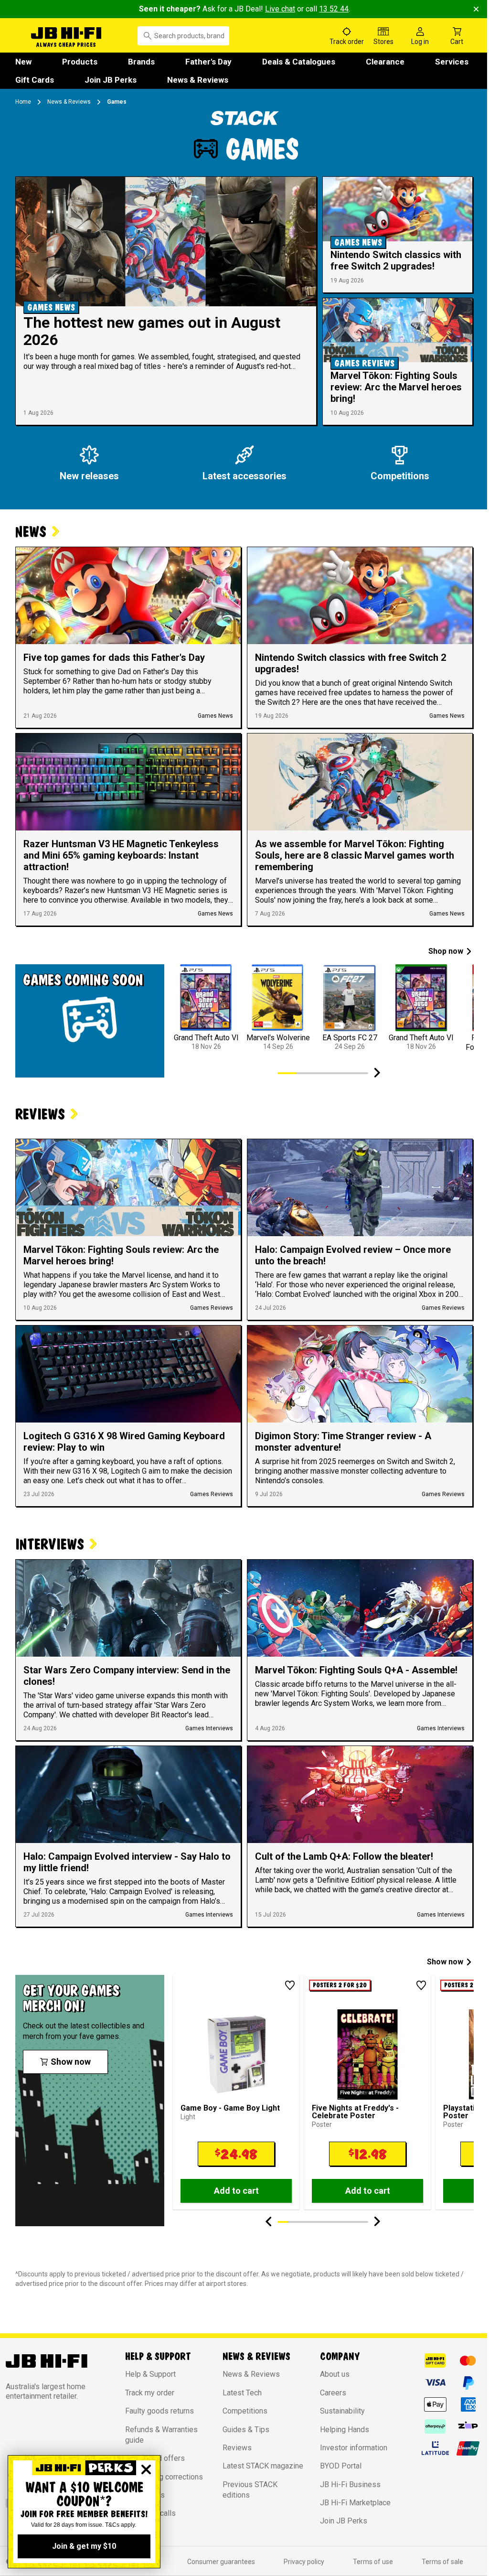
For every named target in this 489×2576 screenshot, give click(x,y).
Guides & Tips (246, 2430)
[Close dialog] (146, 2469)
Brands (141, 62)
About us (335, 2374)
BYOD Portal (341, 2466)
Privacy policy (304, 2562)
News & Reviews (198, 80)
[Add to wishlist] (290, 1985)
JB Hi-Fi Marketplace (355, 2503)
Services (452, 62)
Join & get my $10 (84, 2546)
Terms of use (373, 2562)
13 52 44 (334, 9)
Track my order (150, 2393)
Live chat (280, 9)
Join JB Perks (111, 80)
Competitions (245, 2411)
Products (80, 62)
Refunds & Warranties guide (161, 2435)
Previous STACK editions (250, 2490)
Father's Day (208, 62)
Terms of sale (442, 2562)
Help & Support (150, 2374)
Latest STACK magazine (263, 2466)
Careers (333, 2393)
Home (23, 102)
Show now (445, 1962)
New (23, 62)
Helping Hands (345, 2430)
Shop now (446, 951)
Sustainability (342, 2411)
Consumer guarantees (221, 2562)
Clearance (385, 62)
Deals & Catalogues (299, 62)
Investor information (354, 2448)
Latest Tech (242, 2393)
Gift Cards (35, 80)
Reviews (237, 2448)
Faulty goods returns (159, 2411)
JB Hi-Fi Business (350, 2484)
